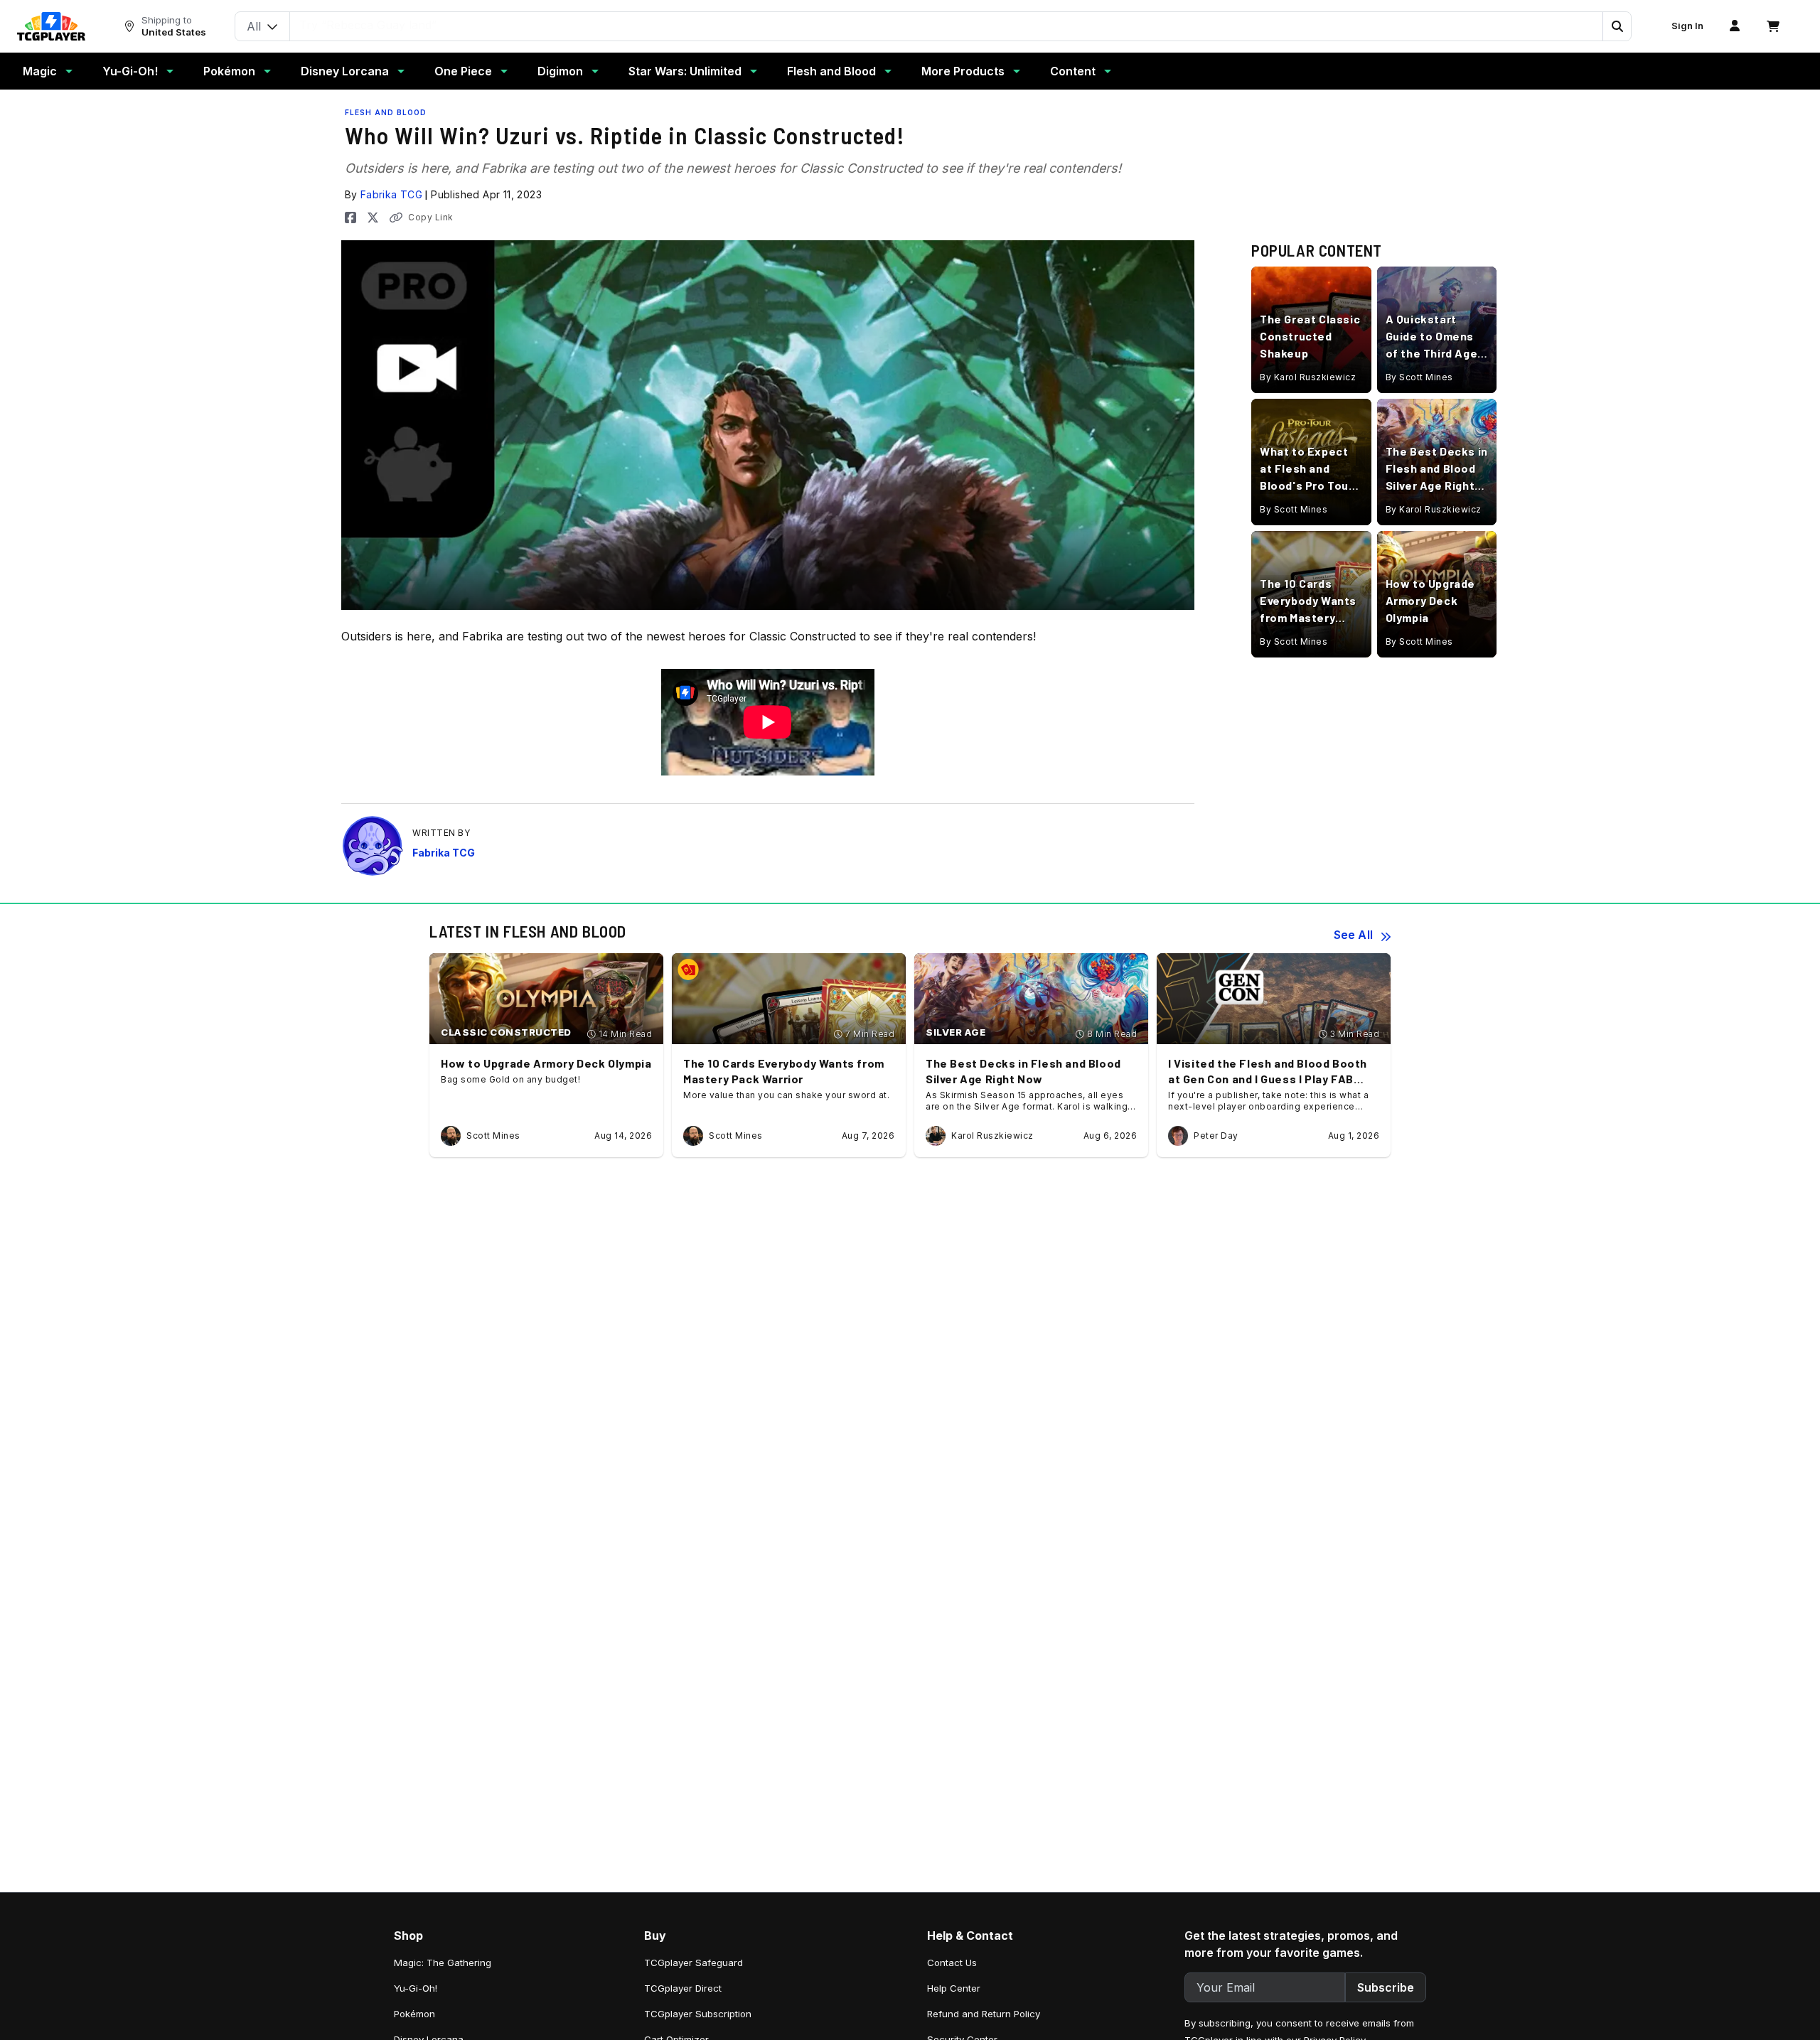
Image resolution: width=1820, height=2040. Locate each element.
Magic (40, 71)
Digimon (560, 71)
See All (1353, 935)
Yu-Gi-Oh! (130, 71)
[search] (947, 25)
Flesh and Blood (831, 71)
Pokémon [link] (414, 2014)
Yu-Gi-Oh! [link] (416, 1988)
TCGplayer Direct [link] (683, 1988)
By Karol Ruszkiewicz (1308, 377)
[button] (1617, 26)
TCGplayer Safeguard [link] (694, 1963)
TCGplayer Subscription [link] (698, 2014)
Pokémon (229, 71)
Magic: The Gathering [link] (443, 1963)
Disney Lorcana (345, 71)
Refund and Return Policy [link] (984, 2014)
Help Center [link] (954, 1988)
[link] (51, 26)
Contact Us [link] (952, 1963)
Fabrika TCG (391, 194)
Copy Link (431, 217)
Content (1073, 71)
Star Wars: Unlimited (685, 71)
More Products (963, 71)
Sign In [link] (1687, 26)
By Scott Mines (1419, 377)
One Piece (463, 71)
